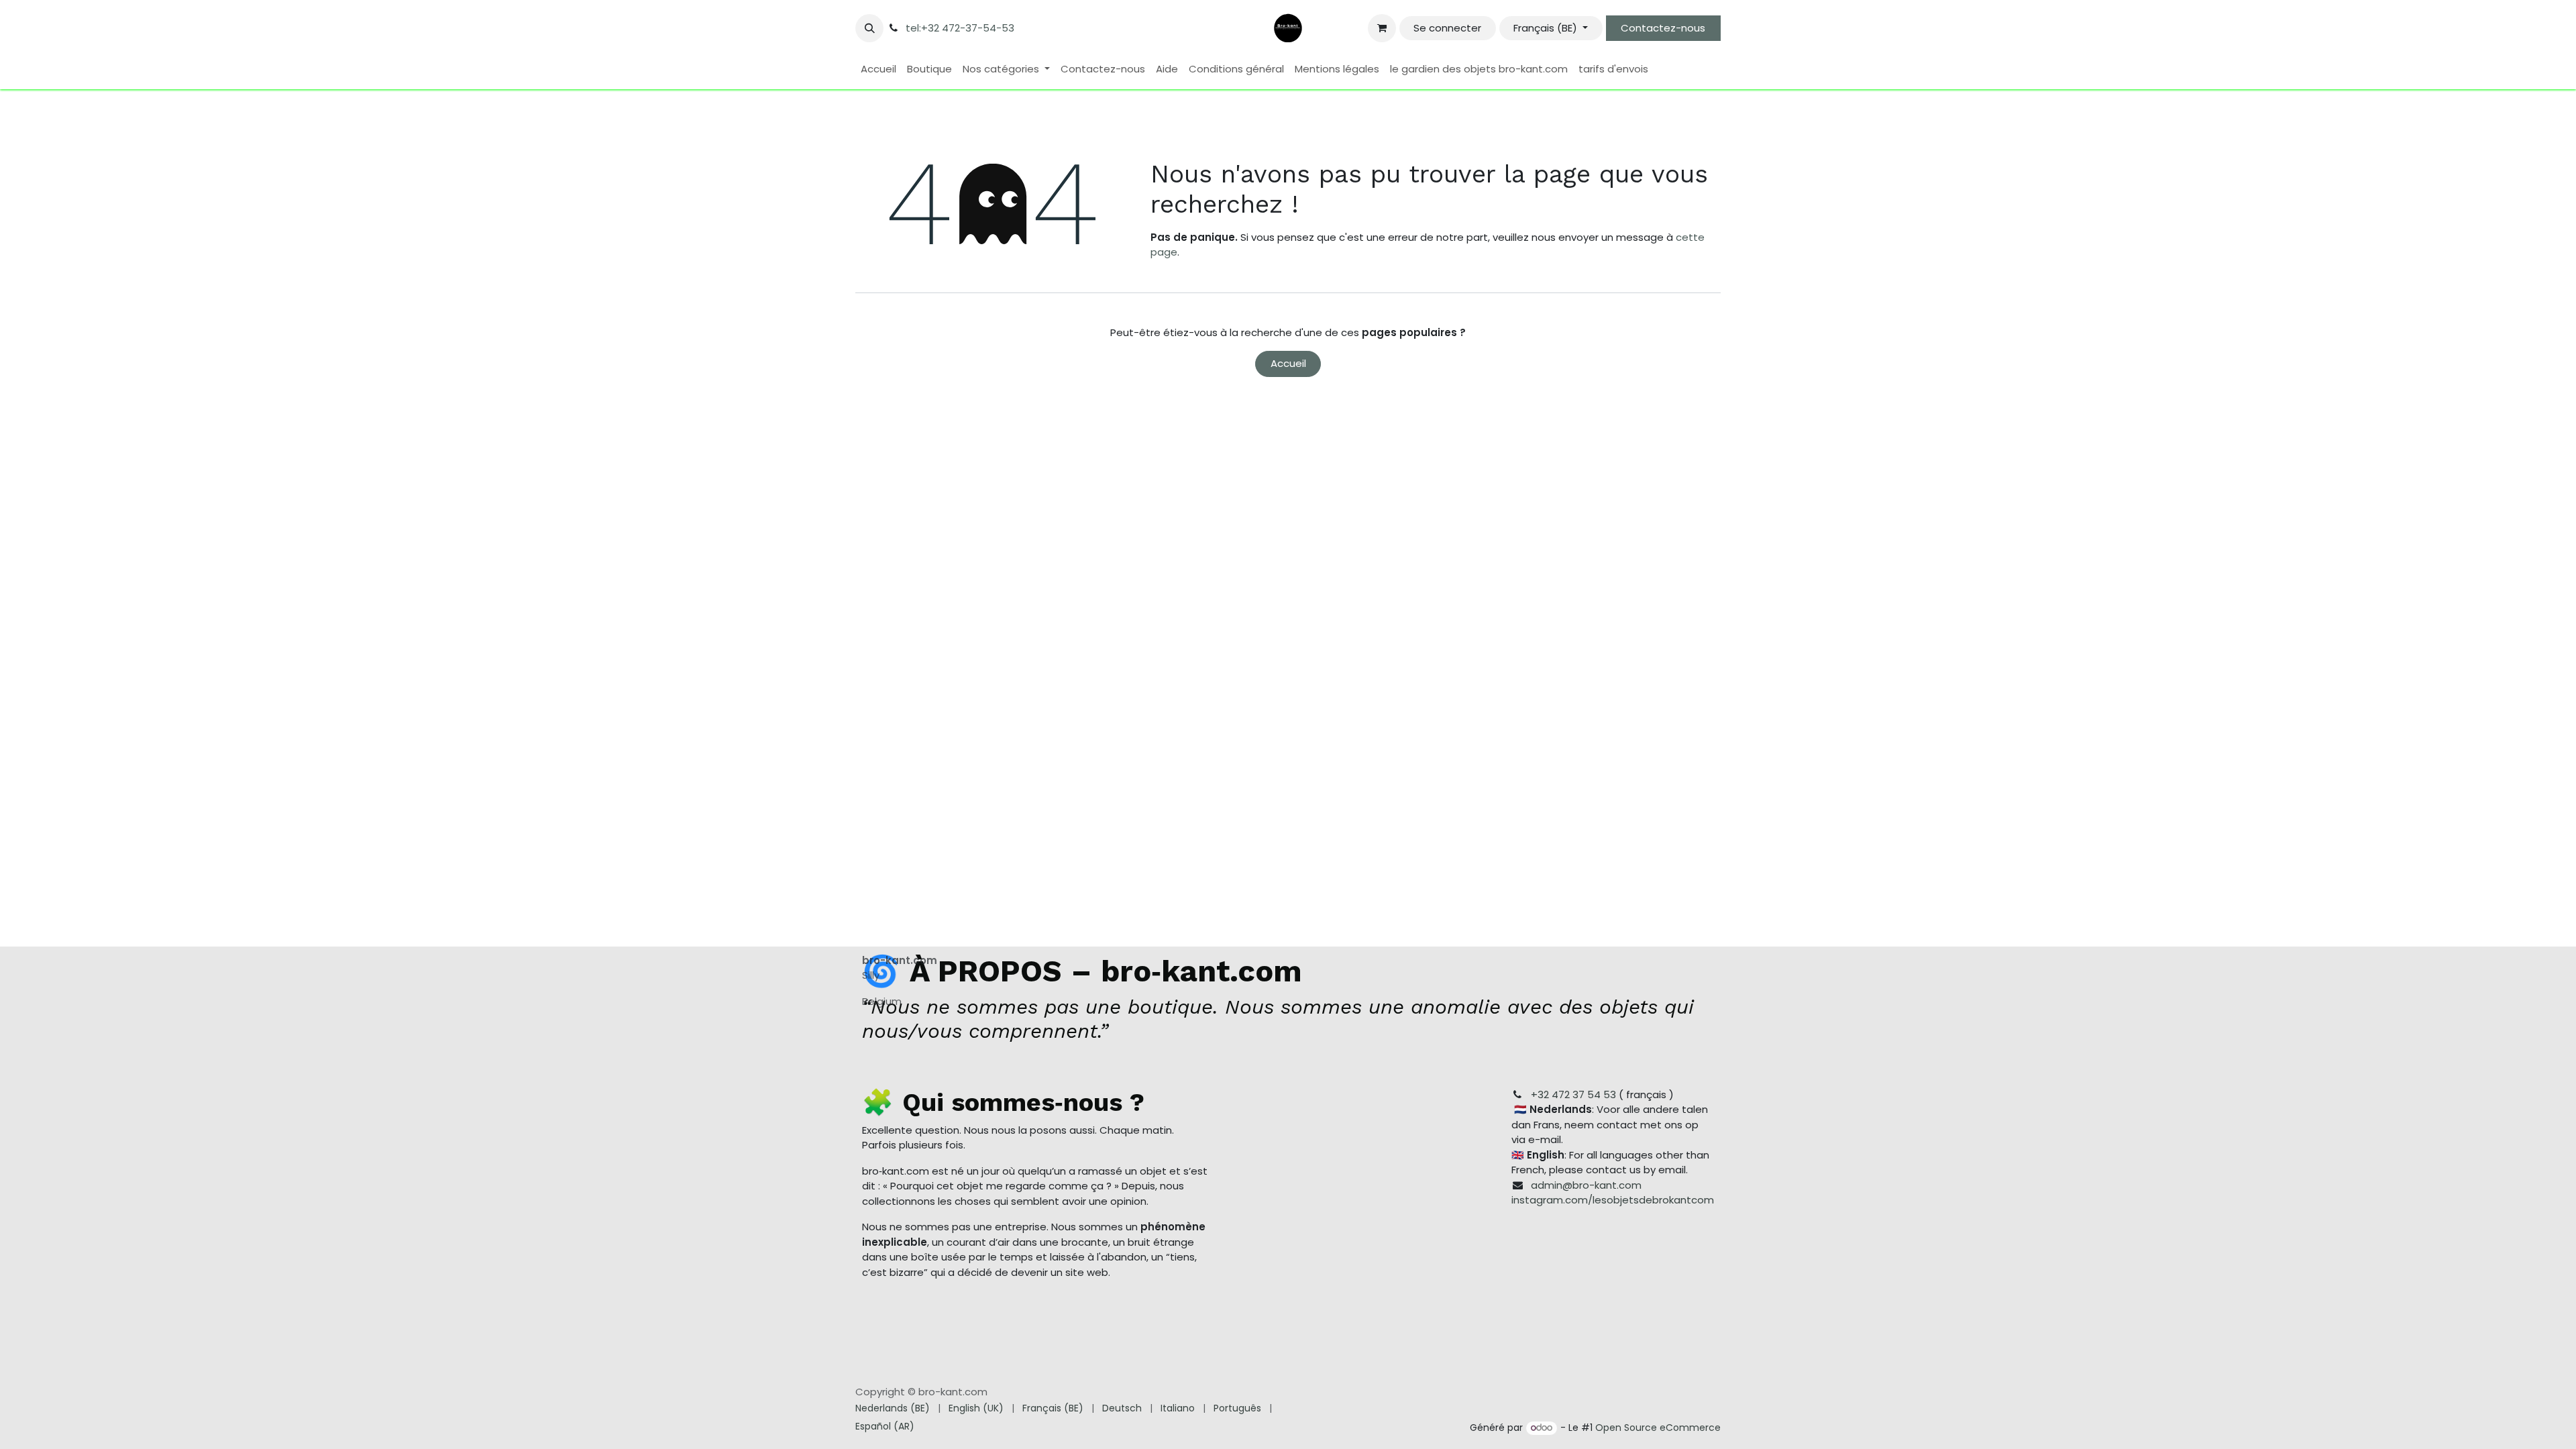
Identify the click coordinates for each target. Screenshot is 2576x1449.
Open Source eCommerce (1658, 1428)
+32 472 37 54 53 (1573, 1094)
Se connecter (1447, 28)
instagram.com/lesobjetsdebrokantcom (1613, 1200)
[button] (869, 28)
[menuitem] (878, 69)
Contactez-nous (1663, 28)
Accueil (1288, 363)
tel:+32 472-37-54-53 (960, 28)
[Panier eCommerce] (1382, 28)
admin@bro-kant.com (1586, 1185)
